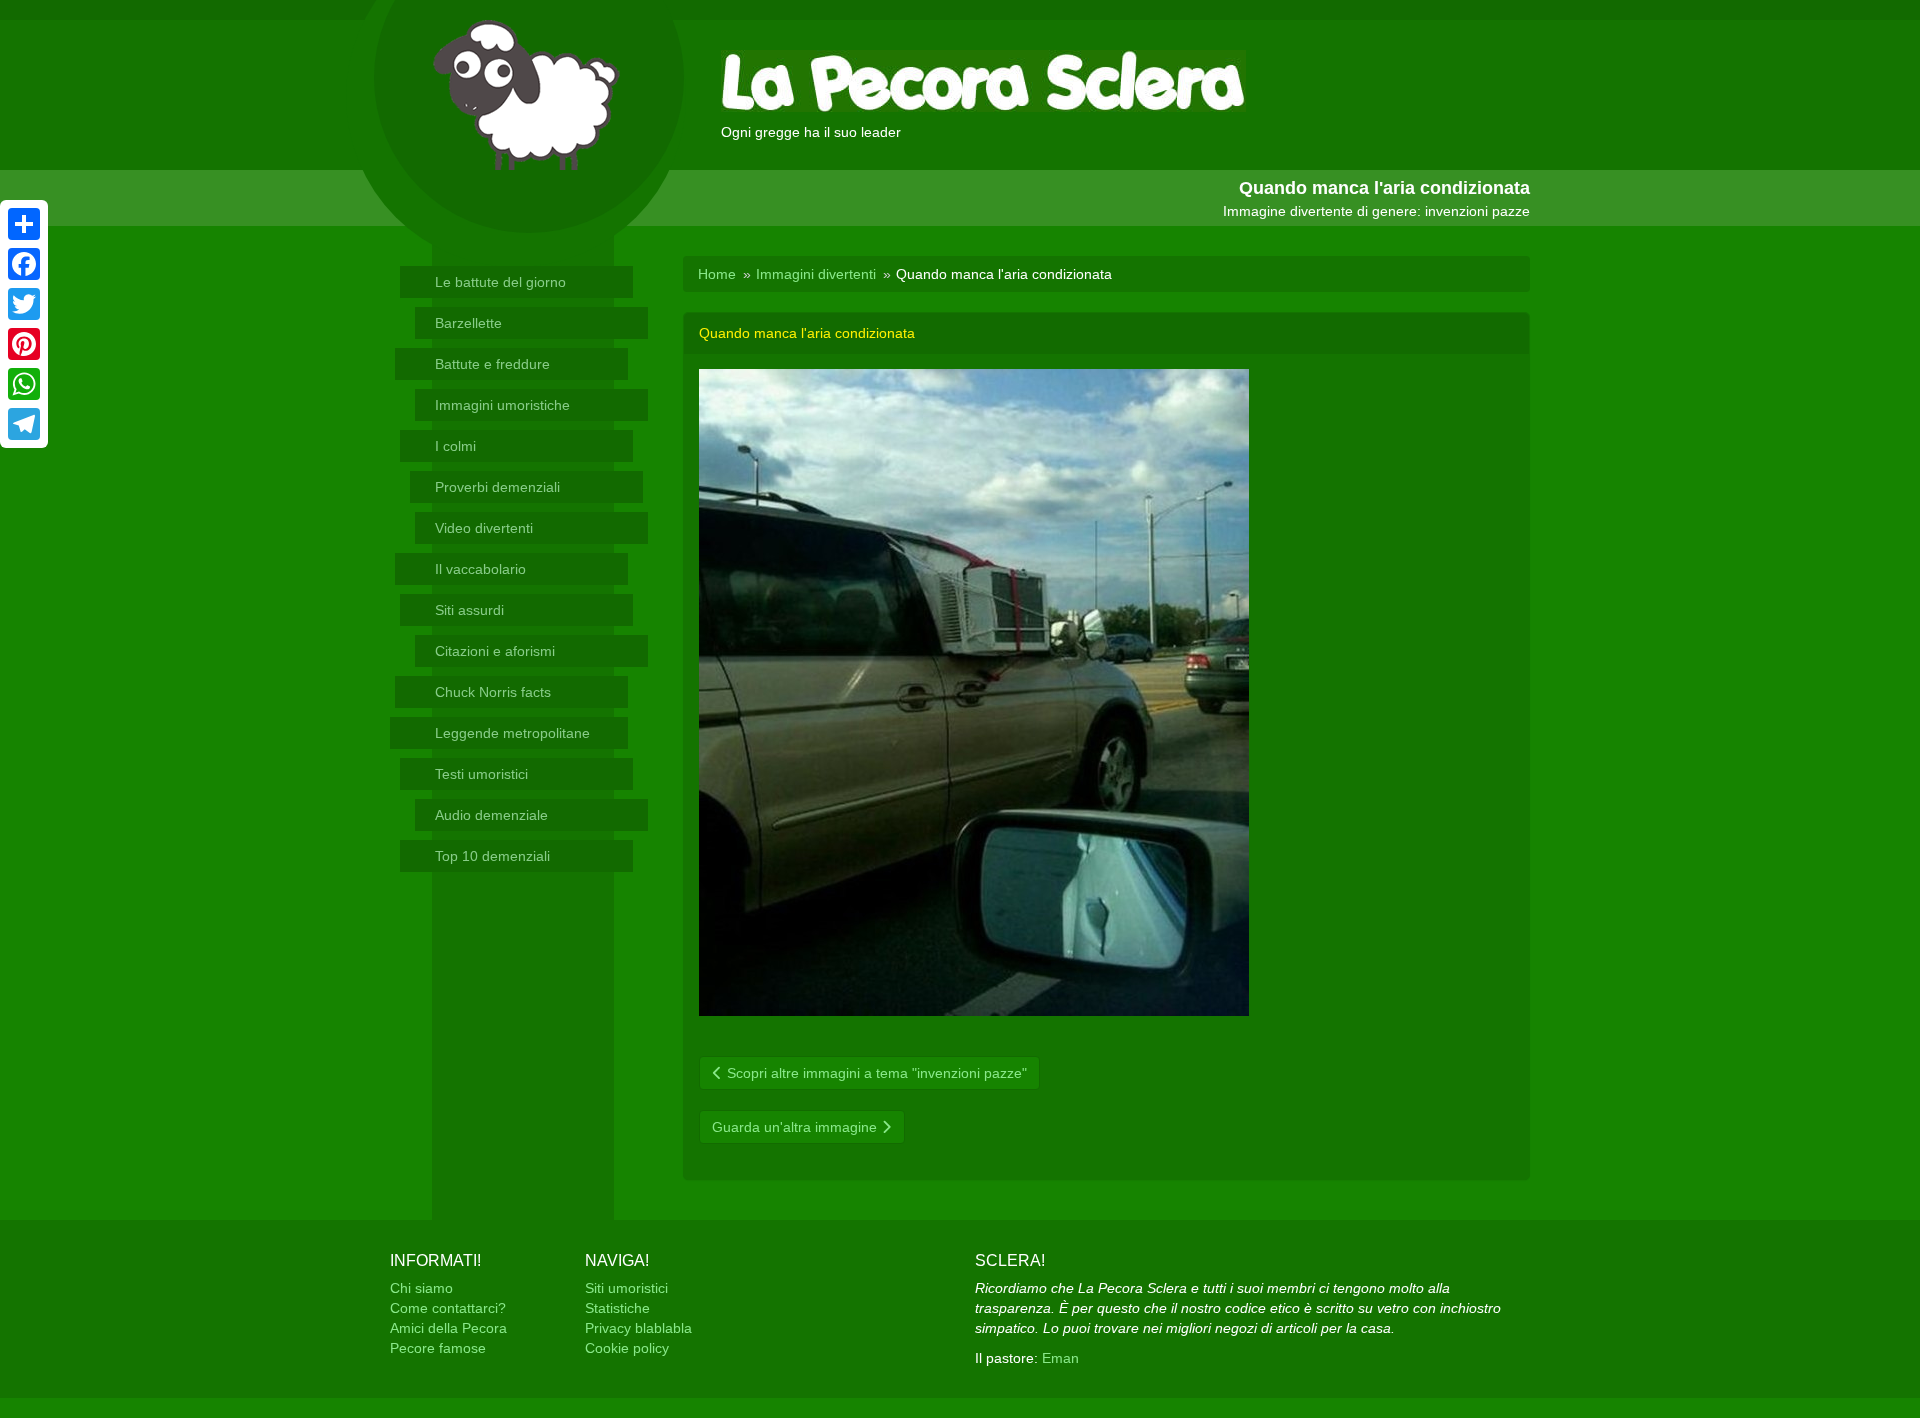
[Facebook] (24, 264)
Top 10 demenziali (492, 856)
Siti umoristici (626, 1288)
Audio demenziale (491, 815)
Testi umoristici (481, 774)
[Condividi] (24, 224)
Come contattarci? (448, 1308)
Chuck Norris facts (493, 692)
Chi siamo (421, 1288)
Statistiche (617, 1308)
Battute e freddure (492, 364)
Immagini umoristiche (502, 405)
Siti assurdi (469, 610)
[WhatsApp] (24, 384)
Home (717, 274)
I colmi (455, 446)
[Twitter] (24, 304)
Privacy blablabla (638, 1328)
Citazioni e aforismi (495, 651)
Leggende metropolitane (512, 733)
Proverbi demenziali (497, 487)
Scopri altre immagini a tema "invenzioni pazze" (875, 1073)
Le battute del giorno (500, 282)
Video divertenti (484, 528)
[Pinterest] (24, 344)
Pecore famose (438, 1348)
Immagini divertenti (816, 274)
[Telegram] (24, 424)
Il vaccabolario (480, 569)
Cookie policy (627, 1348)
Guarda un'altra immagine (796, 1127)
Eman (1060, 1358)
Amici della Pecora (448, 1328)
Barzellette (468, 323)
